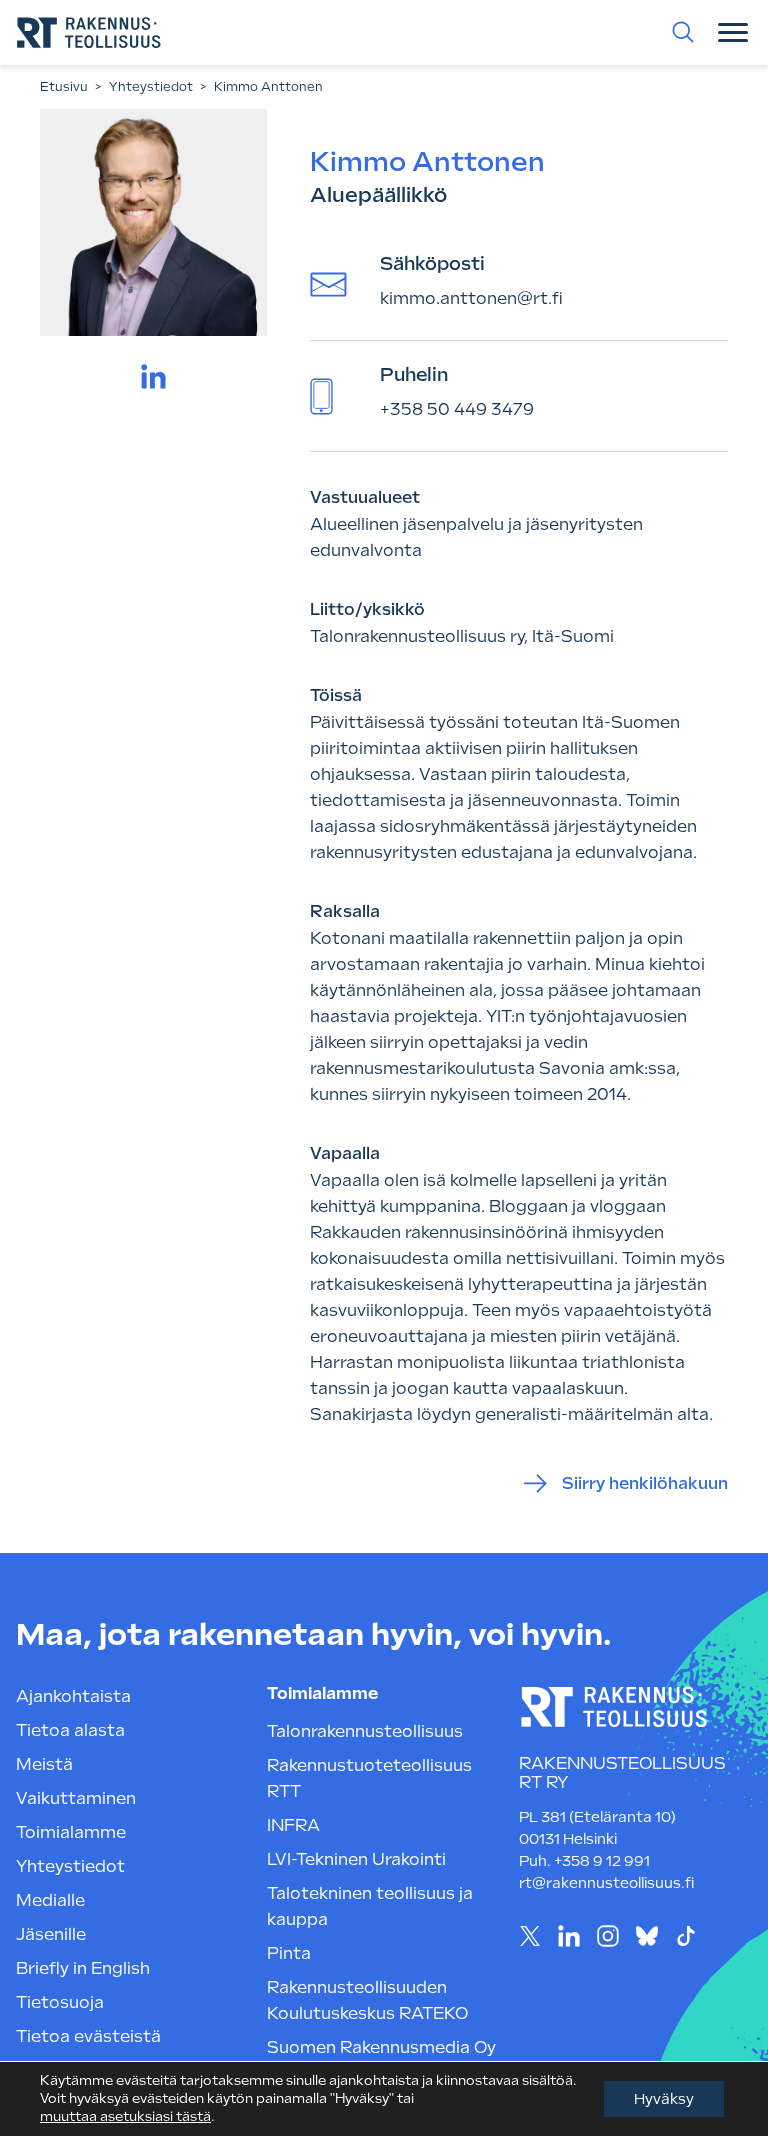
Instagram (608, 1935)
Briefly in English (83, 1968)
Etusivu (64, 87)
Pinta (289, 1953)
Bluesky (647, 1935)
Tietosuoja (60, 2002)
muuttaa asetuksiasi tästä (125, 2116)
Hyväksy (664, 2099)
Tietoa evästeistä (88, 2036)
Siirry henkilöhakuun (645, 1483)
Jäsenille (51, 1934)
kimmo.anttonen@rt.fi (471, 298)
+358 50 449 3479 (457, 409)
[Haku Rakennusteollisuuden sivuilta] (683, 32)
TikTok (686, 1935)
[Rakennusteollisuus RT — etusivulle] (89, 32)
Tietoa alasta (70, 1730)
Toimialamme (71, 1832)
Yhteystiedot (151, 87)
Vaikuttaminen (76, 1798)
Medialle (50, 1900)
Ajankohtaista (73, 1696)
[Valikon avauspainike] (733, 32)
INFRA (293, 1825)
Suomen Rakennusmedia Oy (381, 2047)
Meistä (44, 1764)
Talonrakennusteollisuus (365, 1731)
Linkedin (569, 1935)
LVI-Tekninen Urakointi (356, 1859)
